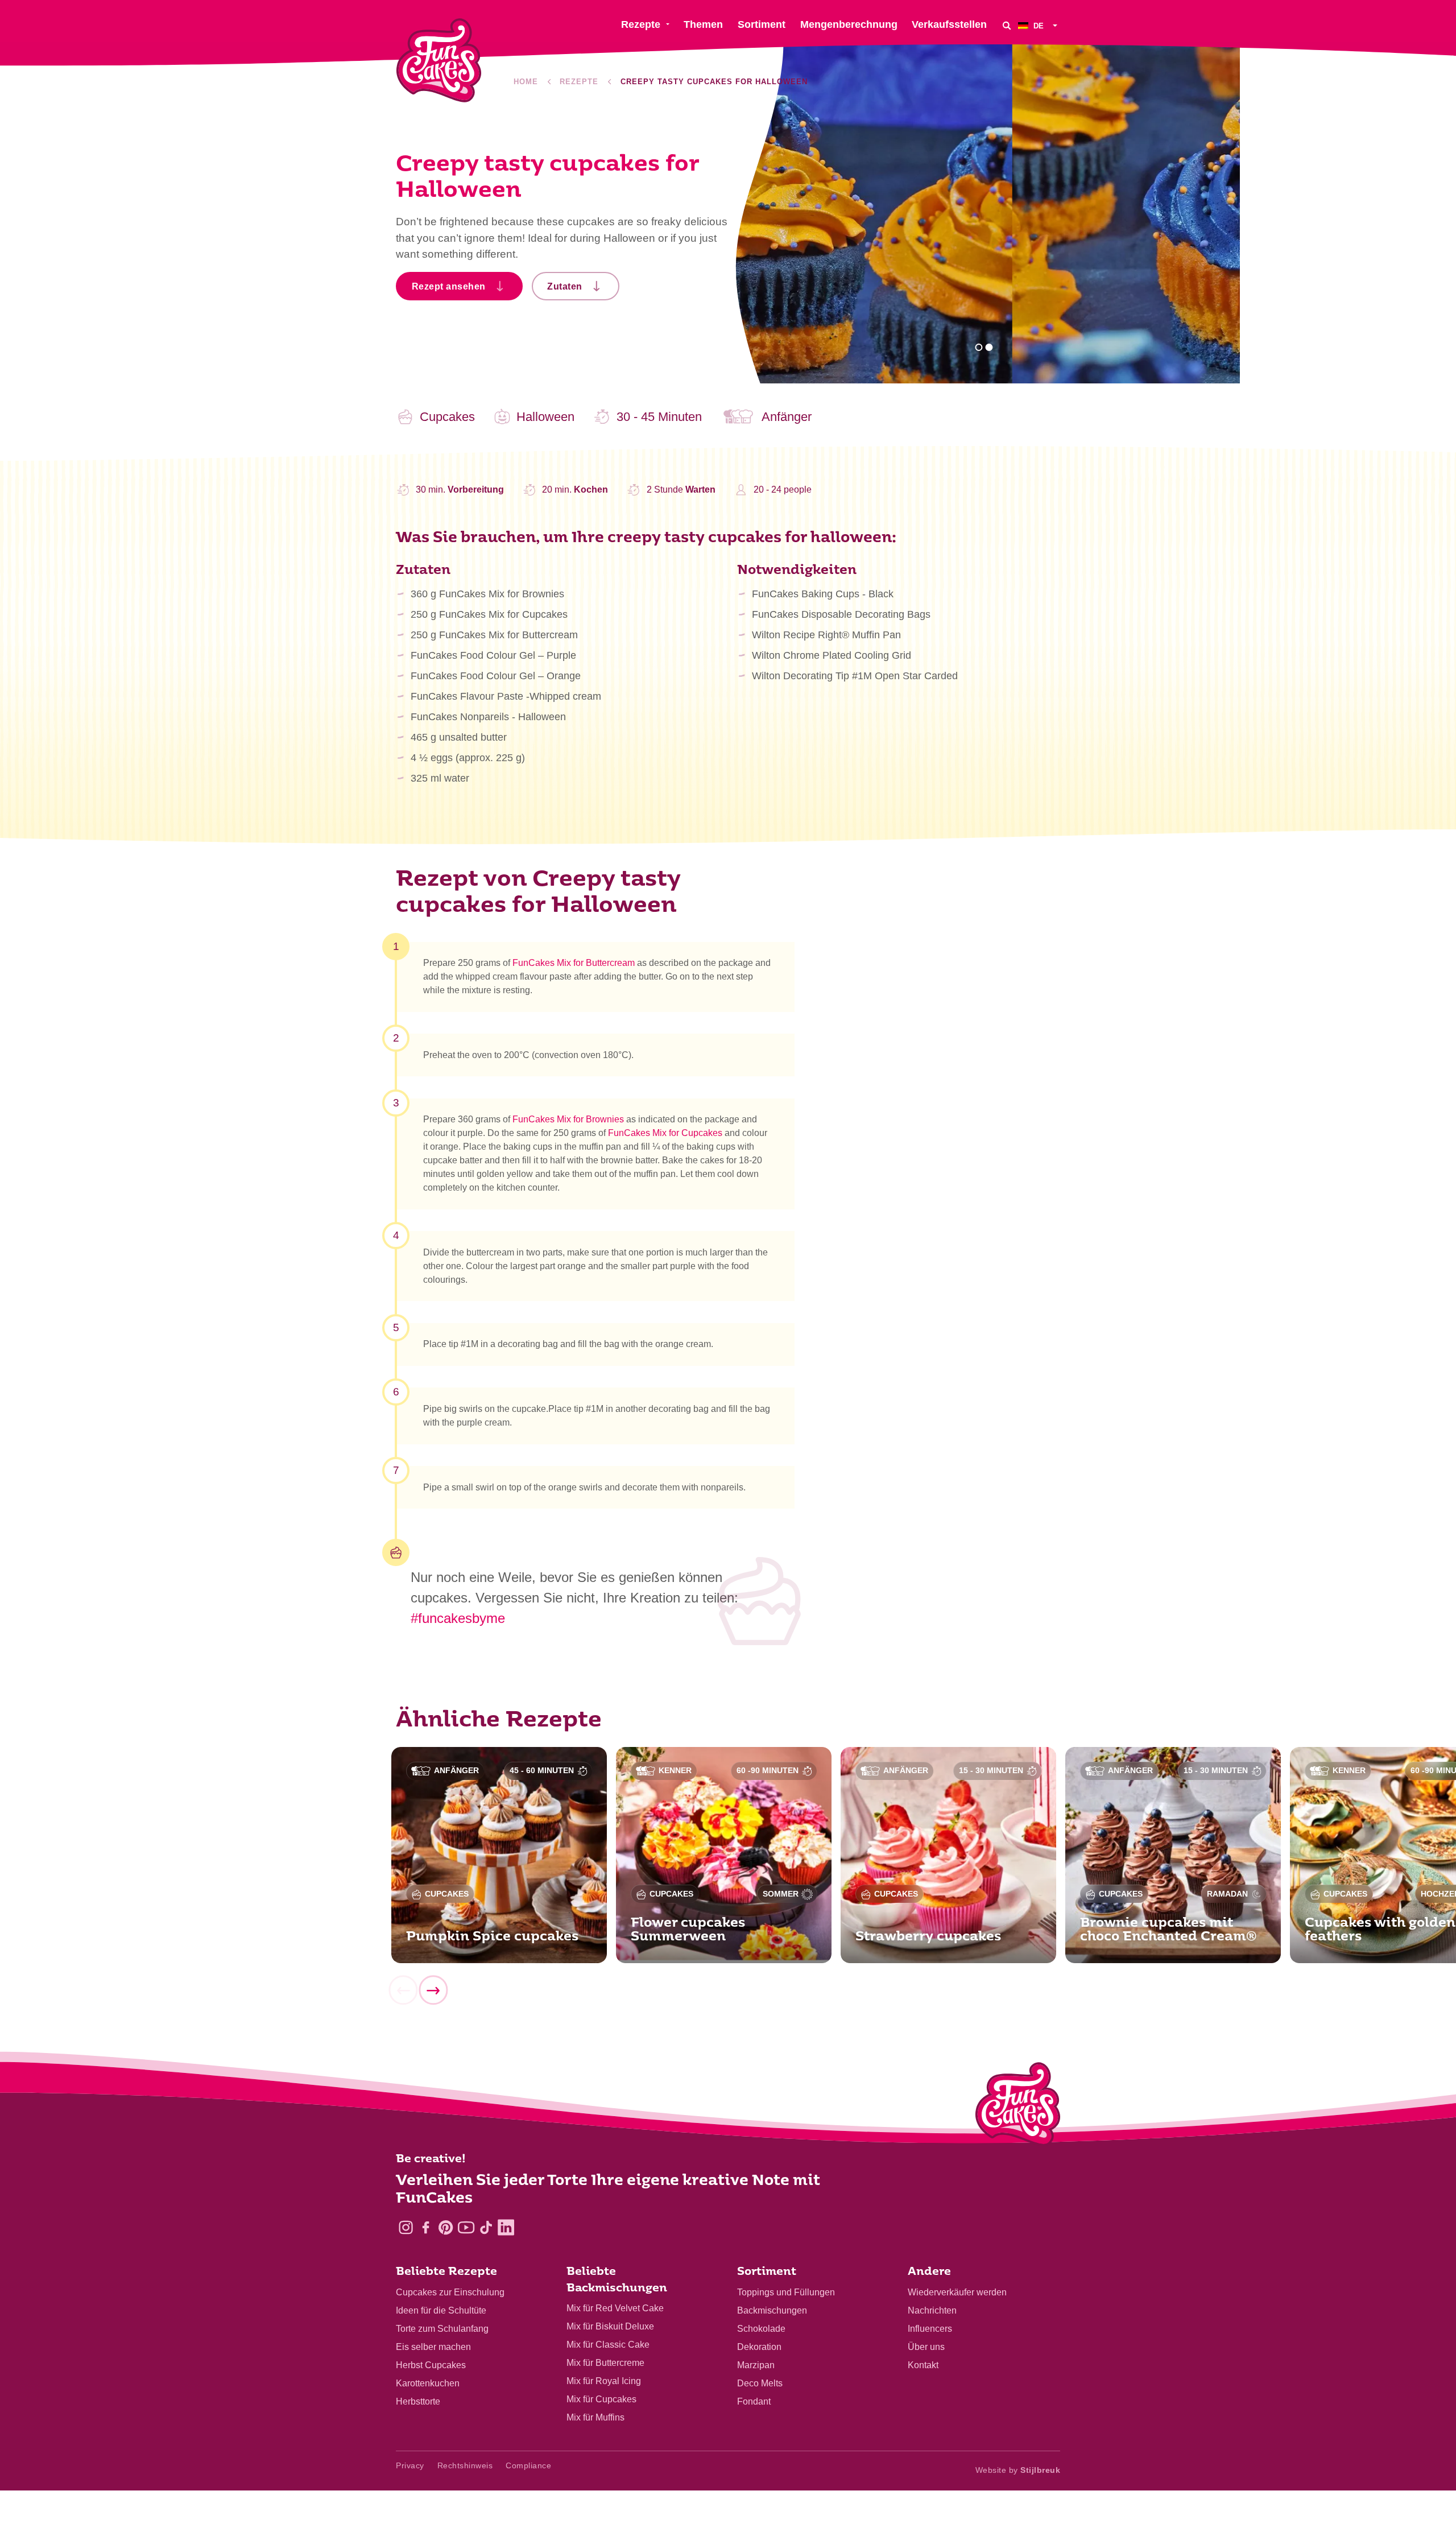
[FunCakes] (439, 61)
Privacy (410, 2465)
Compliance (528, 2465)
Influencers (930, 2329)
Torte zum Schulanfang (442, 2329)
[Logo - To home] (1018, 2106)
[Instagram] (406, 2227)
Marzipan (756, 2365)
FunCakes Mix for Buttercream (574, 963)
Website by (1018, 2470)
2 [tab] (989, 347)
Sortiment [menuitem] (762, 24)
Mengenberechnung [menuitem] (849, 24)
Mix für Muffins (595, 2417)
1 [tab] (979, 347)
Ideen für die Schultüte (441, 2310)
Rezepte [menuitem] (641, 24)
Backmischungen (772, 2310)
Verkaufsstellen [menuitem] (949, 24)
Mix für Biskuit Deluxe (610, 2326)
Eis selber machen (433, 2347)
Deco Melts (760, 2383)
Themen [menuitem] (703, 24)
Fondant (754, 2401)
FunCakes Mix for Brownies (568, 1119)
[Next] (433, 1990)
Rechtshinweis (465, 2465)
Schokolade (761, 2329)
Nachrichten (932, 2310)
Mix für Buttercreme (605, 2363)
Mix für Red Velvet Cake (615, 2308)
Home (526, 82)
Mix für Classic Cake (608, 2345)
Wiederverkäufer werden (957, 2292)
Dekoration (759, 2347)
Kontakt (923, 2365)
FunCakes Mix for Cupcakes (665, 1133)
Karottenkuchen (428, 2383)
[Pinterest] (446, 2227)
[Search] (1007, 25)
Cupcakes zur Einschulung (450, 2292)
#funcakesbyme (458, 1618)
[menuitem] (1039, 25)
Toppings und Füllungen (786, 2292)
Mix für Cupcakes (601, 2399)
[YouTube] (466, 2227)
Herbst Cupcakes (431, 2365)
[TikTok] (486, 2227)
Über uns (926, 2347)
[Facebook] (426, 2227)
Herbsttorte (418, 2401)
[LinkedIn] (506, 2227)
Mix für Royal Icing (604, 2381)
